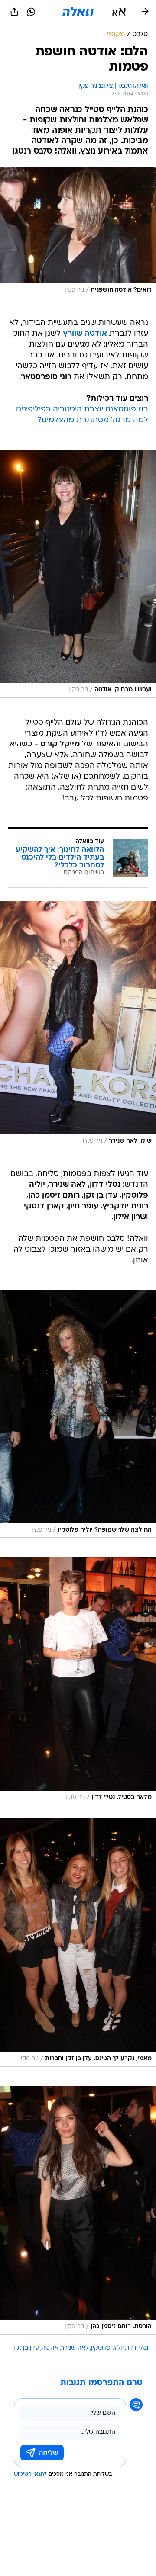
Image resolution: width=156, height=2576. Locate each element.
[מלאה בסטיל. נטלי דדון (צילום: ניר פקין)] (78, 1681)
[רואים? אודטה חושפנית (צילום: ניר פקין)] (78, 232)
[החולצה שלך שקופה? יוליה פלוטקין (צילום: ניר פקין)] (78, 1414)
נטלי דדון (137, 2348)
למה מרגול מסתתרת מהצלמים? (93, 420)
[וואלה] (78, 12)
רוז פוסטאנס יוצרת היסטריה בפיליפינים (82, 410)
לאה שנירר (75, 2348)
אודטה (50, 2348)
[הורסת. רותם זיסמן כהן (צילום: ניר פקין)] (78, 2210)
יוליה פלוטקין (107, 2348)
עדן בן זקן (26, 2348)
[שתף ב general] (14, 12)
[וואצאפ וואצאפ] (31, 12)
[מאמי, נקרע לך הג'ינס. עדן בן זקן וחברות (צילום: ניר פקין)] (78, 1943)
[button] (119, 12)
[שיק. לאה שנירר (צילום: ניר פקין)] (78, 1025)
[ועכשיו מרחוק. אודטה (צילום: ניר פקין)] (78, 574)
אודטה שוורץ (85, 334)
